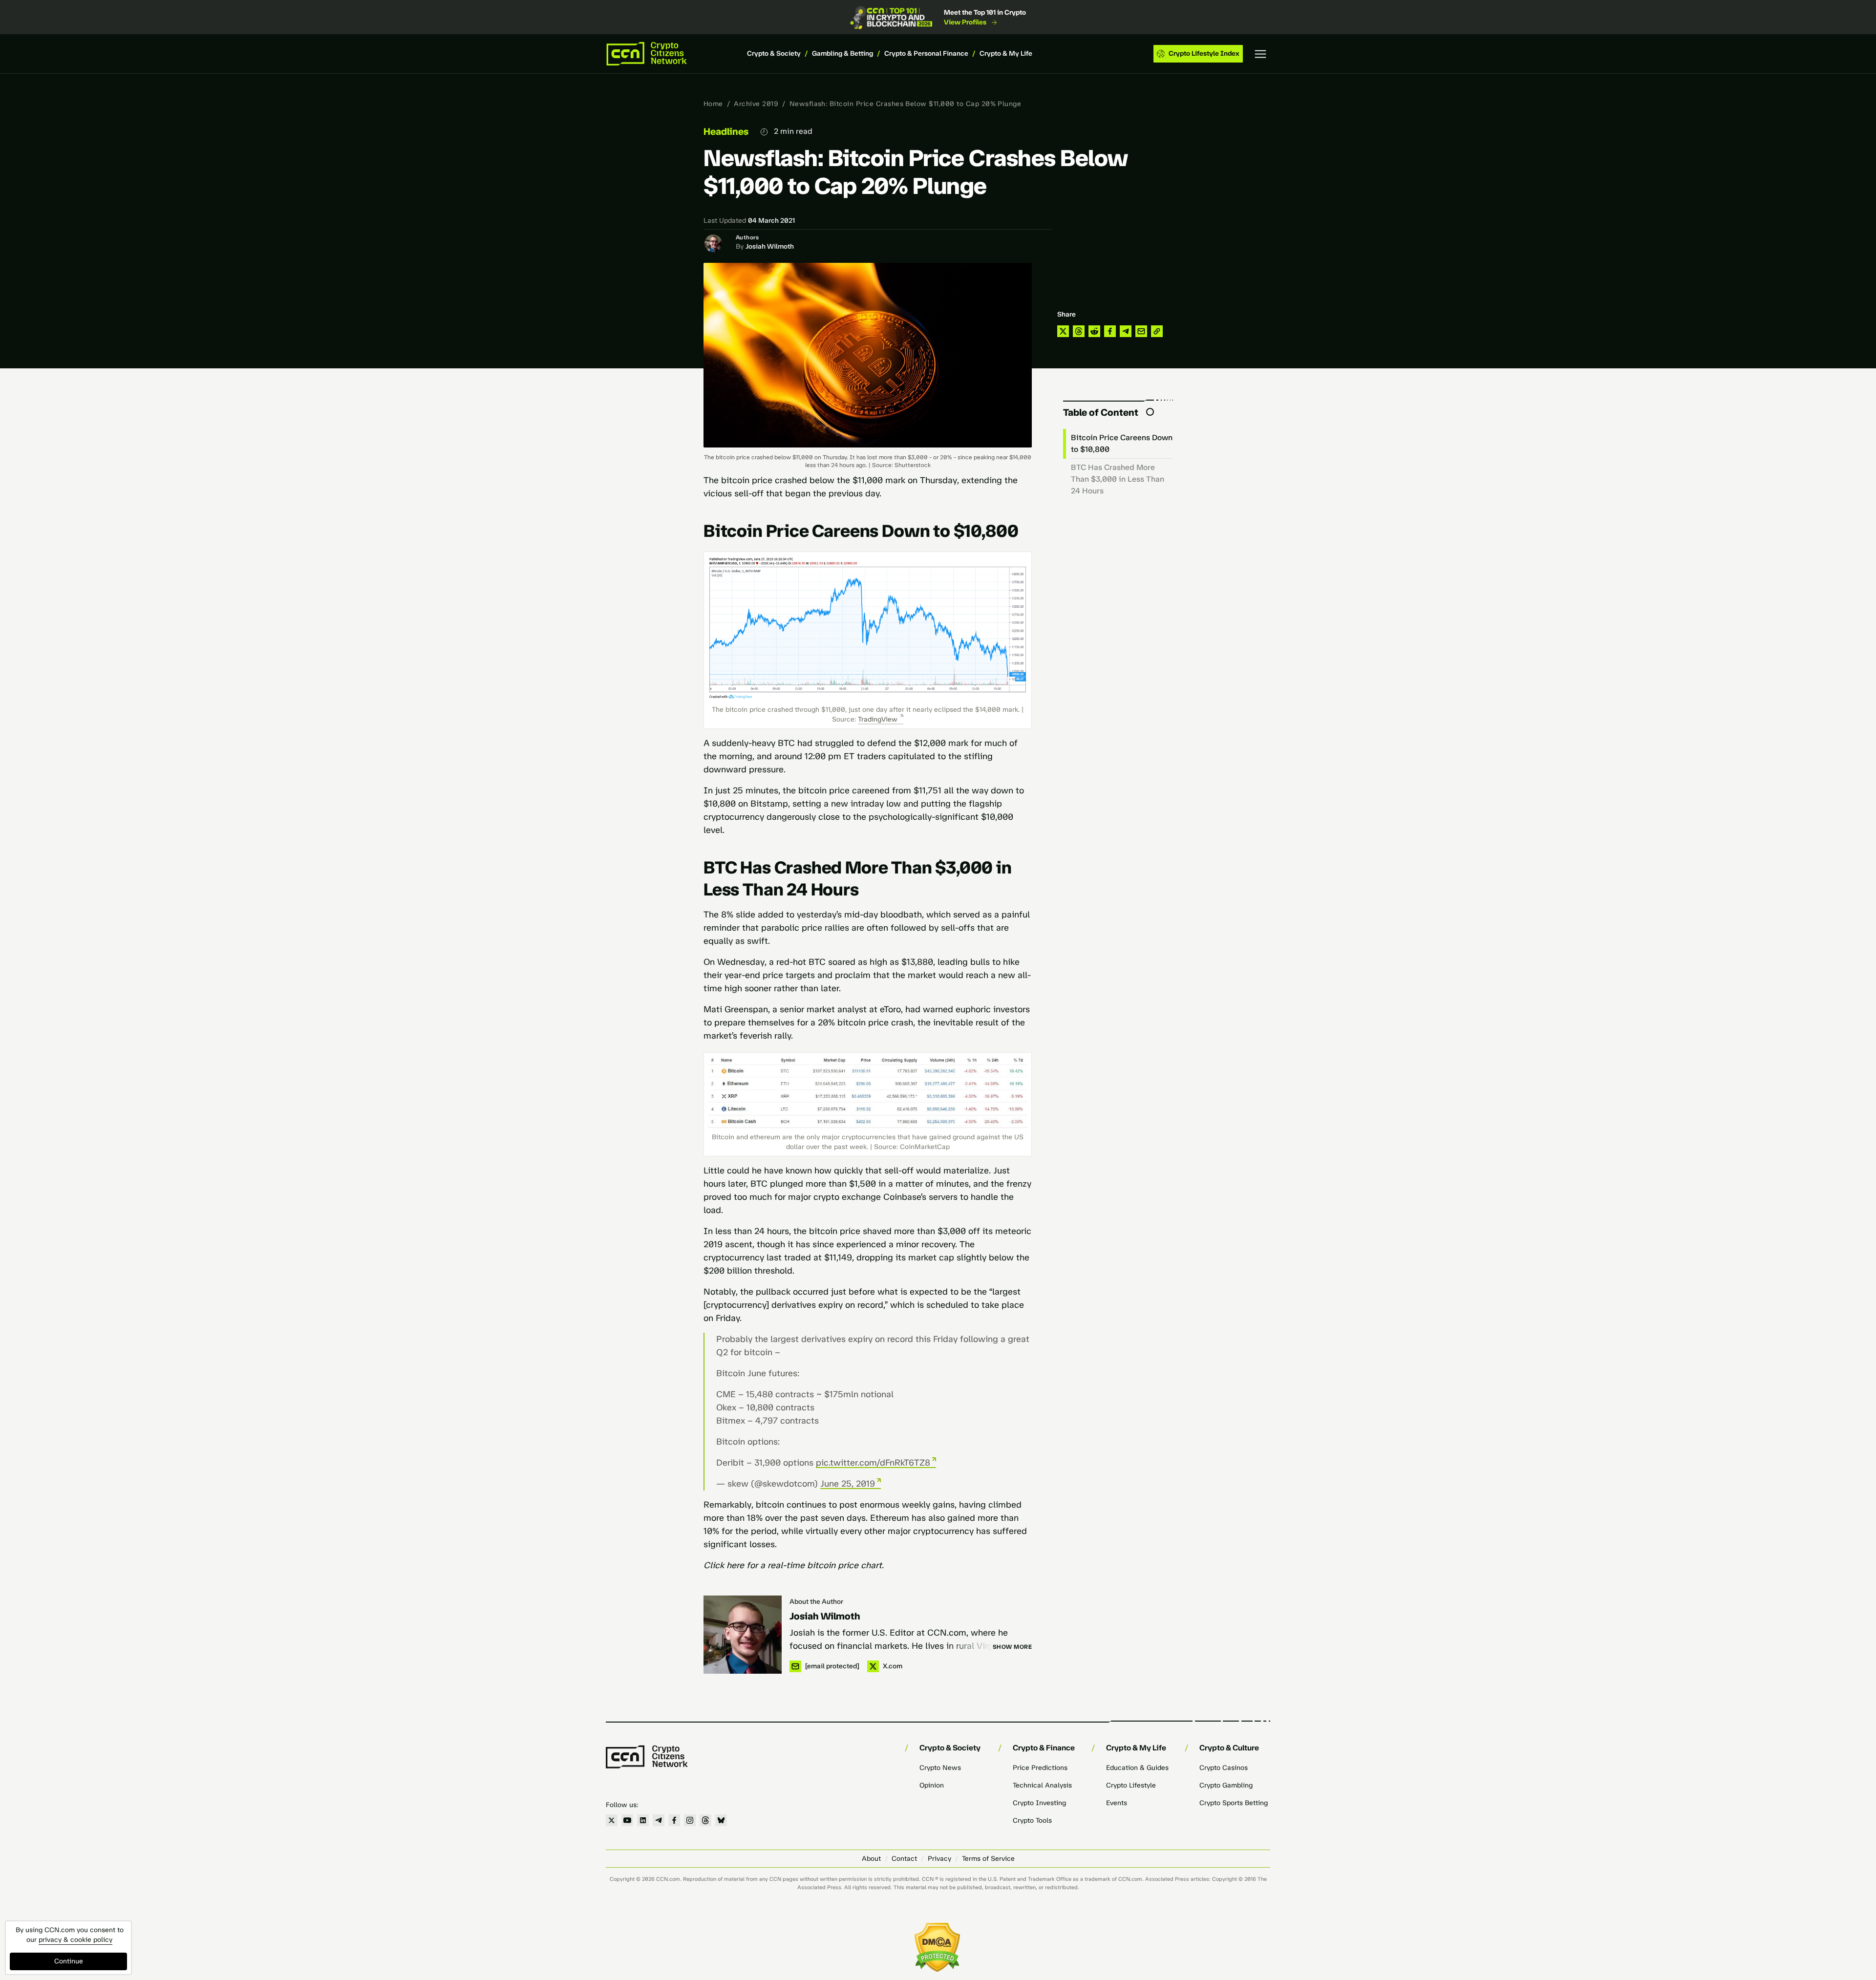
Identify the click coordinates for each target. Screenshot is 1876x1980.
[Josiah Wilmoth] (743, 1635)
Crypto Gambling (1226, 1785)
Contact (904, 1859)
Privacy (939, 1859)
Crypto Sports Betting (1234, 1803)
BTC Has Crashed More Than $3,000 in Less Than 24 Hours (1118, 479)
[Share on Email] (1141, 331)
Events (1117, 1803)
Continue (69, 1961)
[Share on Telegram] (1126, 331)
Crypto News (940, 1768)
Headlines (726, 131)
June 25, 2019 (848, 1484)
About (871, 1859)
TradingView (878, 719)
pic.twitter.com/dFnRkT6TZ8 (873, 1463)
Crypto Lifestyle (1131, 1785)
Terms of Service (988, 1859)
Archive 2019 (756, 104)
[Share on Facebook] (1110, 331)
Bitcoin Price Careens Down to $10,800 (1122, 443)
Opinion (932, 1785)
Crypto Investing (1039, 1803)
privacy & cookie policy (75, 1940)
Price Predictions (1040, 1768)
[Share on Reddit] (1094, 331)
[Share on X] (1063, 331)
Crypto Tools (1032, 1820)
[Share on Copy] (1157, 331)
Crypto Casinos (1224, 1768)
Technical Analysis (1042, 1785)
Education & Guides (1137, 1768)
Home (713, 104)
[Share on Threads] (1079, 331)
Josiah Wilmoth (770, 246)
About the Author (816, 1602)
